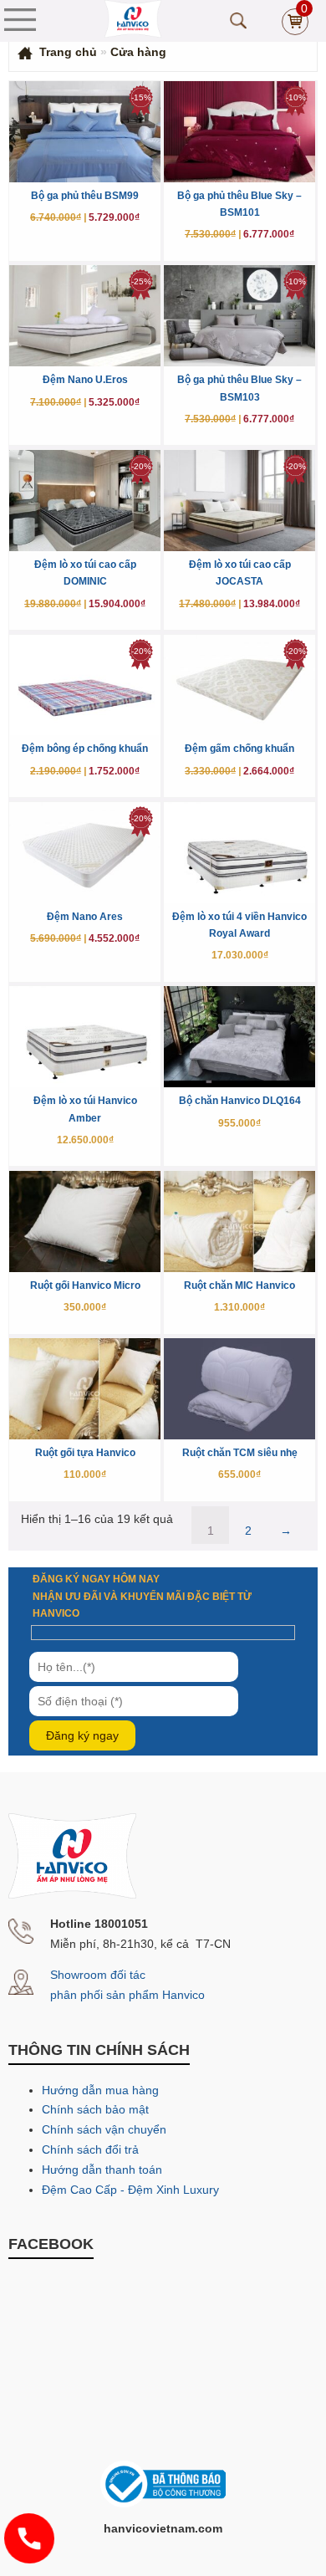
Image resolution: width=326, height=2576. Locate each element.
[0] (295, 31)
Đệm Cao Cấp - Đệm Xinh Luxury (130, 2190)
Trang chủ (68, 52)
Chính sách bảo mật (95, 2109)
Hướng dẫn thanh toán (102, 2170)
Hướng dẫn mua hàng (100, 2090)
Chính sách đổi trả (90, 2149)
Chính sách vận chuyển (104, 2129)
